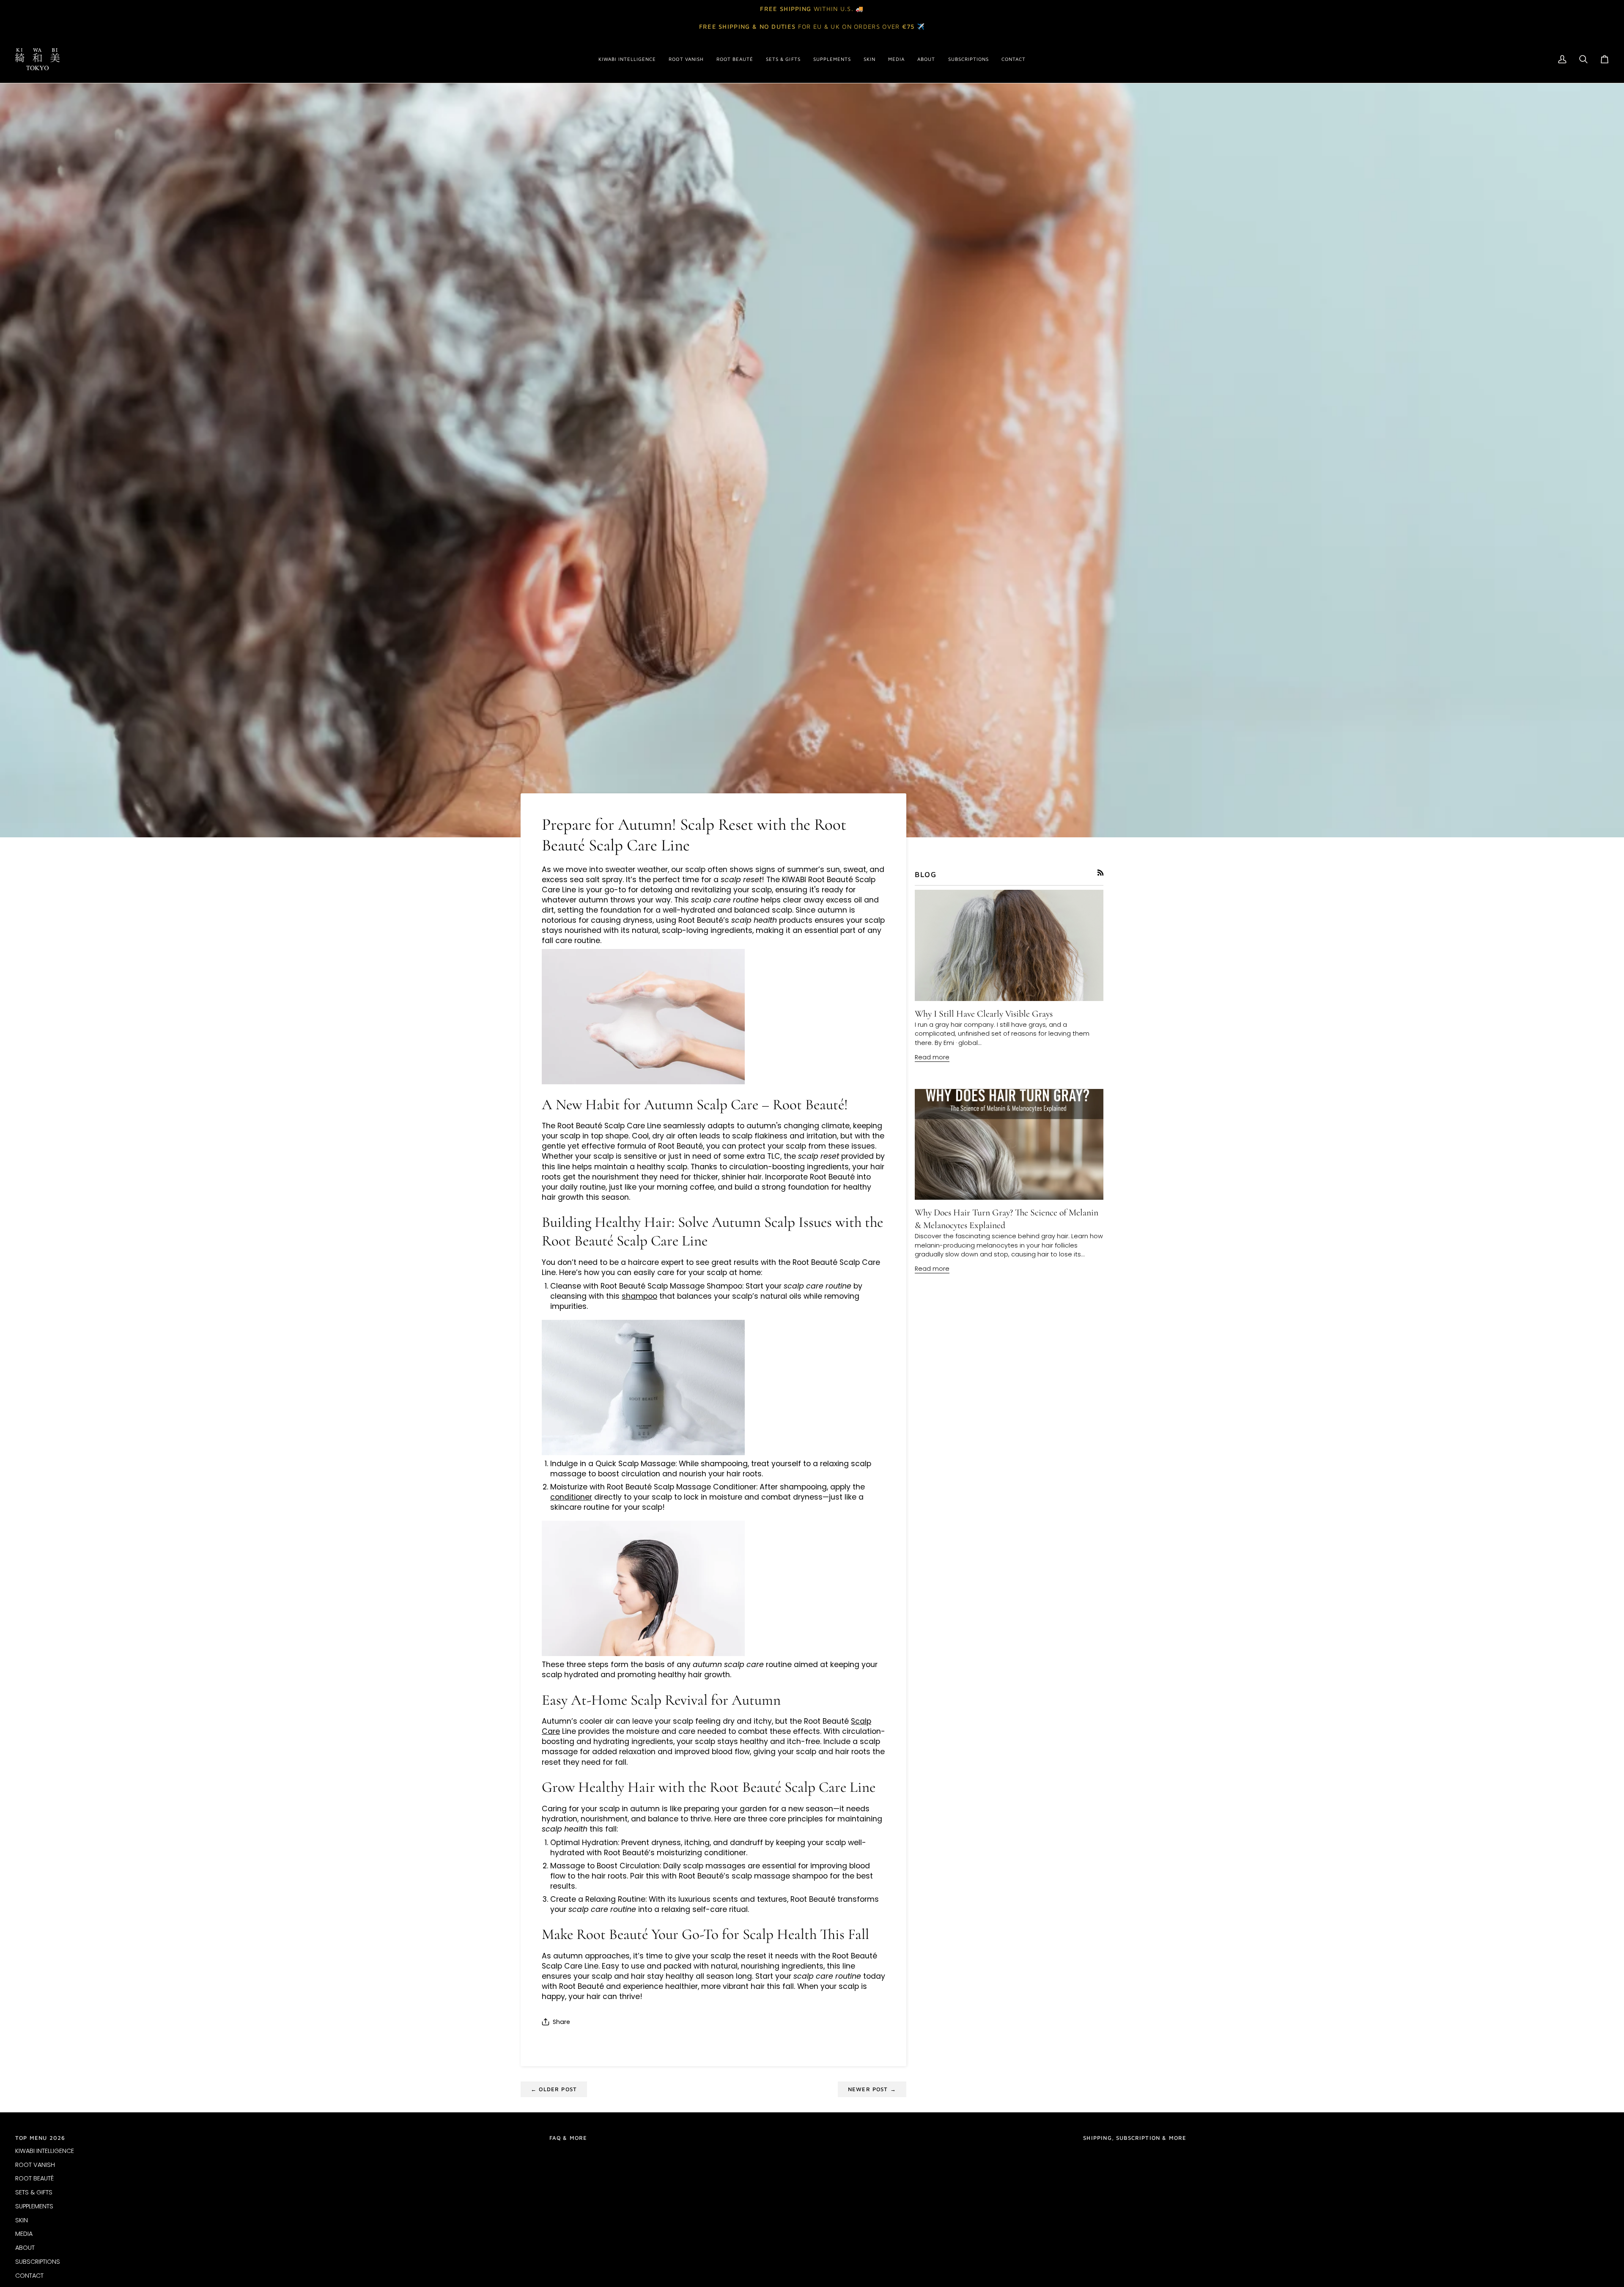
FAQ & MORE (568, 2138)
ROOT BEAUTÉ (34, 2178)
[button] (627, 59)
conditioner (571, 1497)
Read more (932, 1057)
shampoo (639, 1296)
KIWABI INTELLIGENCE (45, 2151)
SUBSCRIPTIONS (38, 2262)
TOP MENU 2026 (40, 2138)
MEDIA (24, 2234)
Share (561, 2022)
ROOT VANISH (35, 2165)
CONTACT (29, 2276)
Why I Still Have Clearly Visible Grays (984, 1014)
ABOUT (25, 2248)
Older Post (554, 2089)
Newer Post (872, 2089)
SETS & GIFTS (34, 2192)
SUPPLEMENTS (34, 2206)
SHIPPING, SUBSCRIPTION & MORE (1135, 2138)
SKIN (22, 2220)
